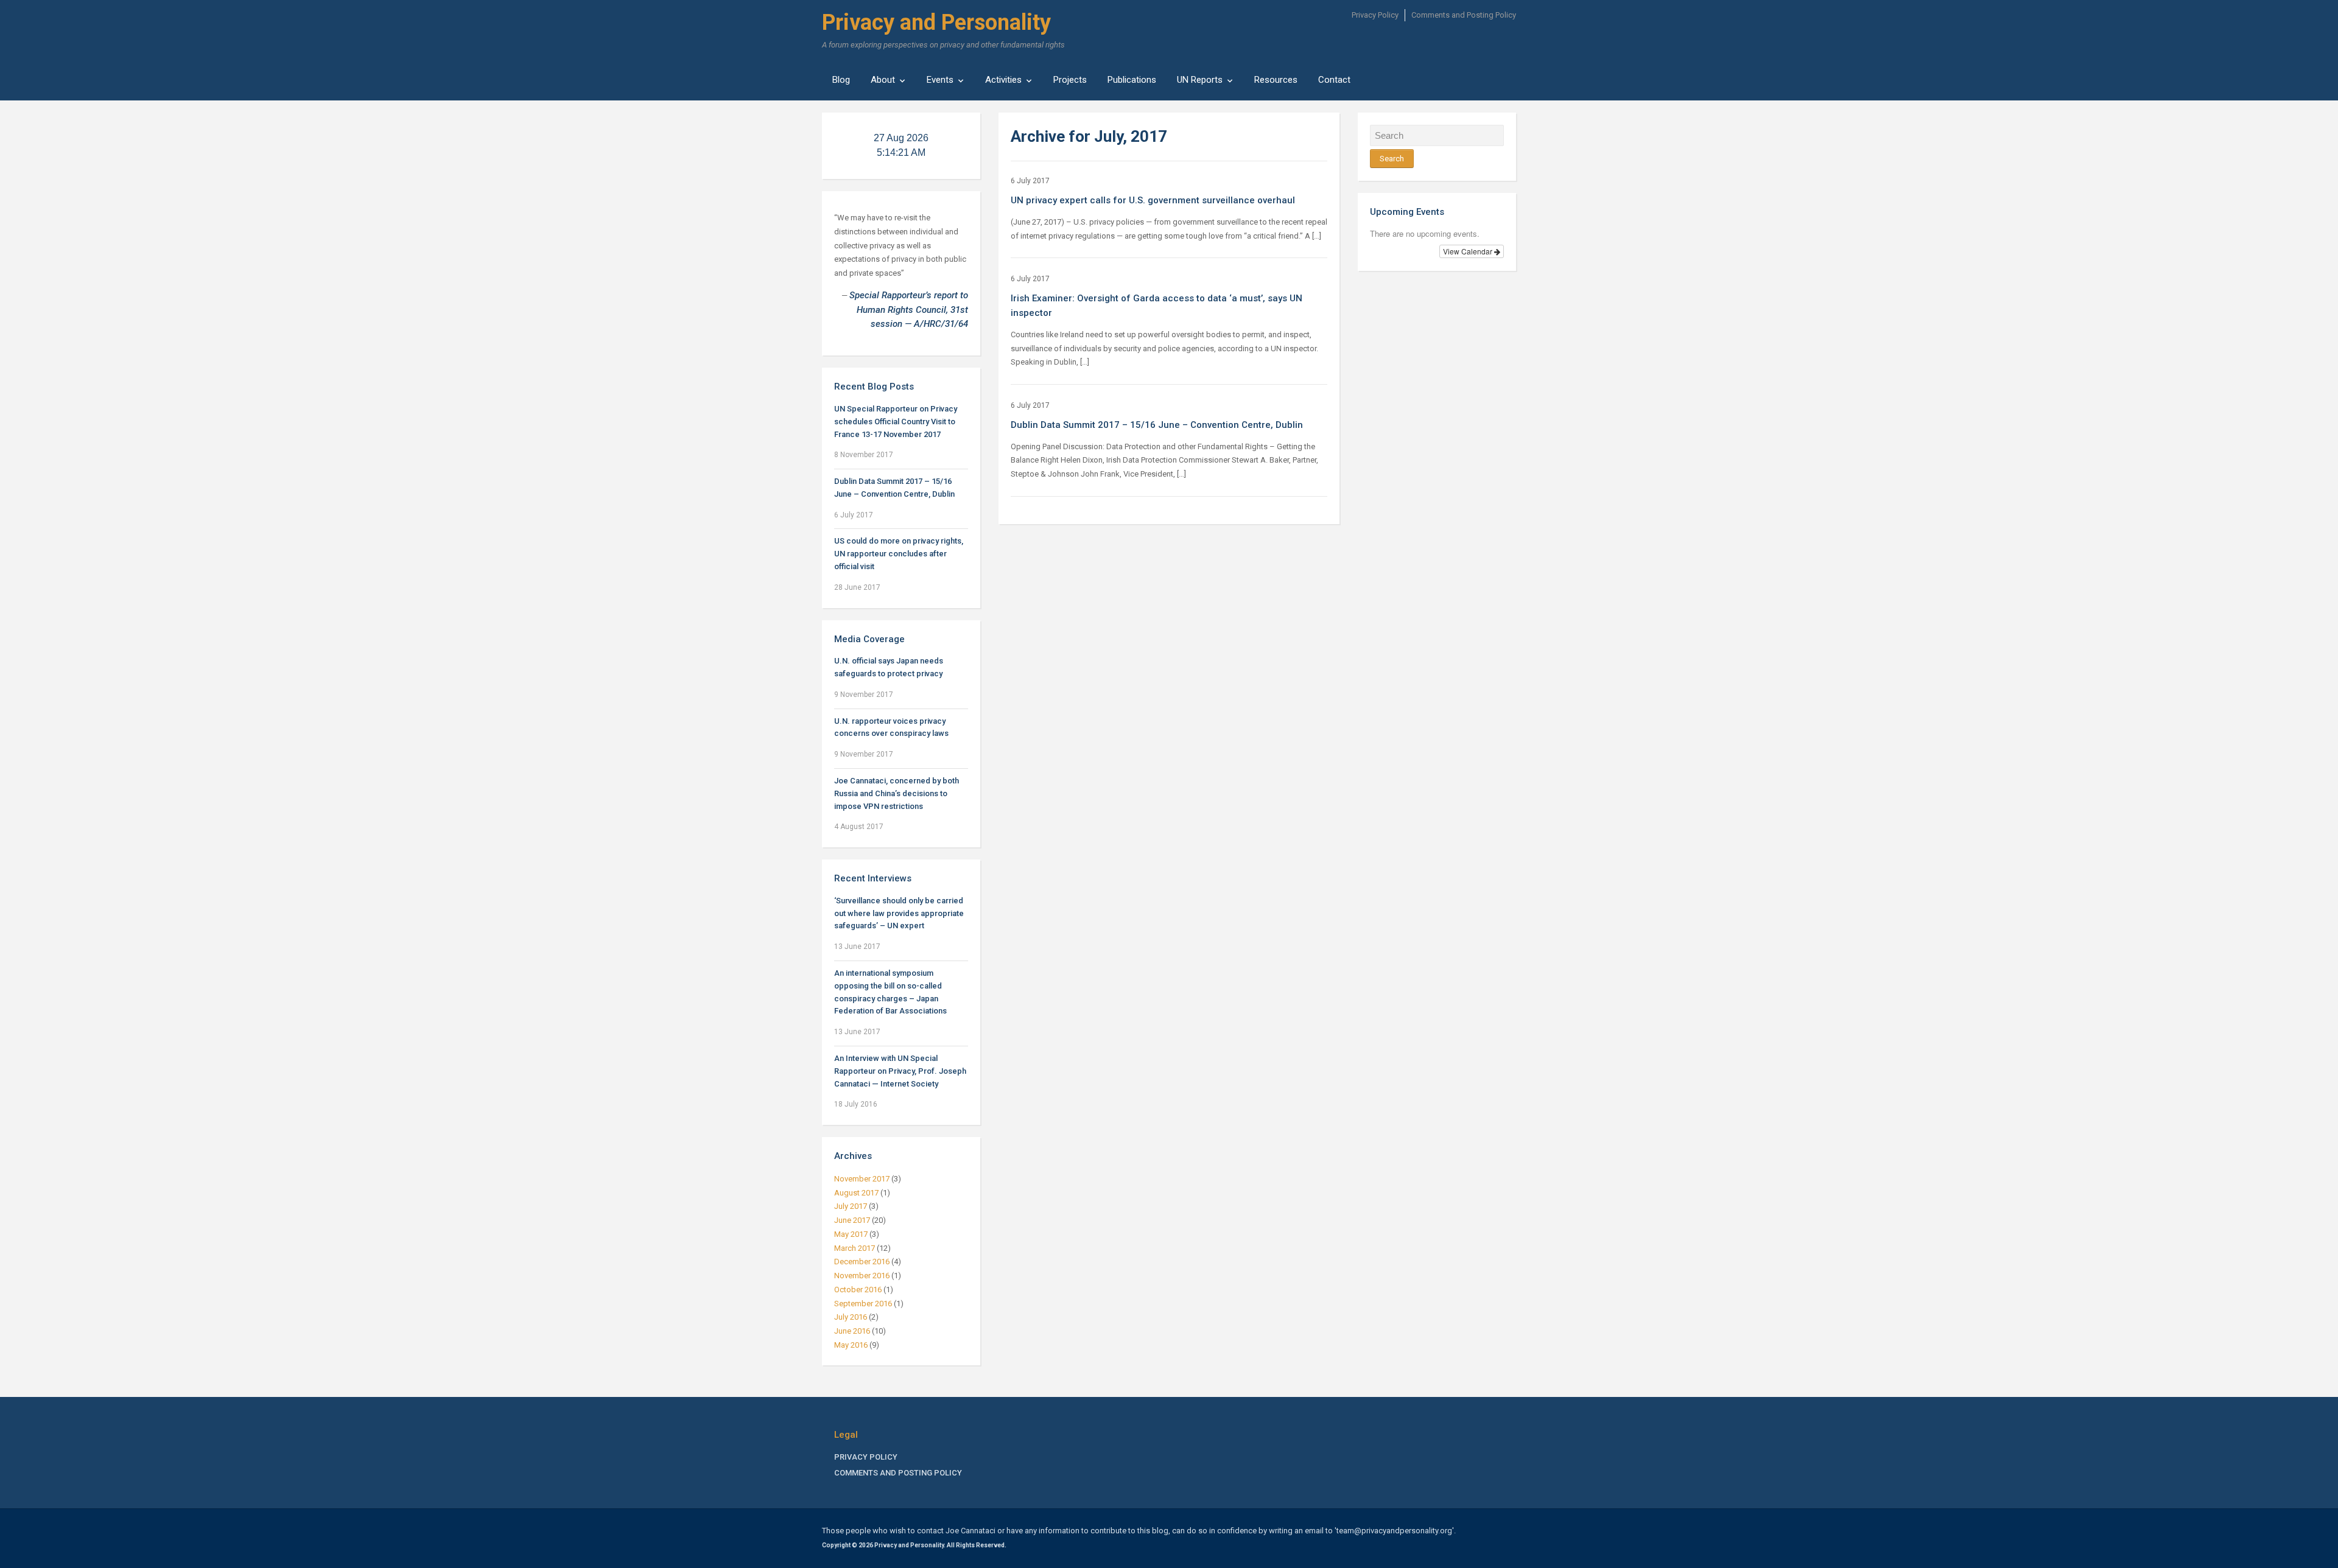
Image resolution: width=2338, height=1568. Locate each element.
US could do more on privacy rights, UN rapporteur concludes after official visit (899, 554)
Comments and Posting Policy (1464, 15)
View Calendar (1469, 251)
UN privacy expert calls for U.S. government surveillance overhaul (1153, 200)
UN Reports (1200, 80)
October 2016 (858, 1290)
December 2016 (862, 1262)
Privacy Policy (1375, 15)
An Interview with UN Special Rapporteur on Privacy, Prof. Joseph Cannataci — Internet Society (900, 1071)
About (883, 80)
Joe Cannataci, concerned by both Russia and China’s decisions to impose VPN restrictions (897, 793)
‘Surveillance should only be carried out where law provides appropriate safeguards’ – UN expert (899, 913)
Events (940, 80)
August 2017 (856, 1193)
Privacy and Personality (936, 23)
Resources (1276, 80)
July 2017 (851, 1206)
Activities (1003, 80)
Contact (1334, 80)
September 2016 (863, 1304)
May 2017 (851, 1234)
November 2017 (862, 1179)
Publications (1132, 80)
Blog (841, 80)
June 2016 (852, 1331)
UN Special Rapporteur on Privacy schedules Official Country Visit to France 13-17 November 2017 (896, 422)
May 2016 (851, 1345)
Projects (1070, 80)
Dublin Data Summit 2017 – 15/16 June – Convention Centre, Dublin (1157, 425)
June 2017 (852, 1220)
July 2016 (851, 1317)
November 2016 (862, 1276)
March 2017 (855, 1248)
